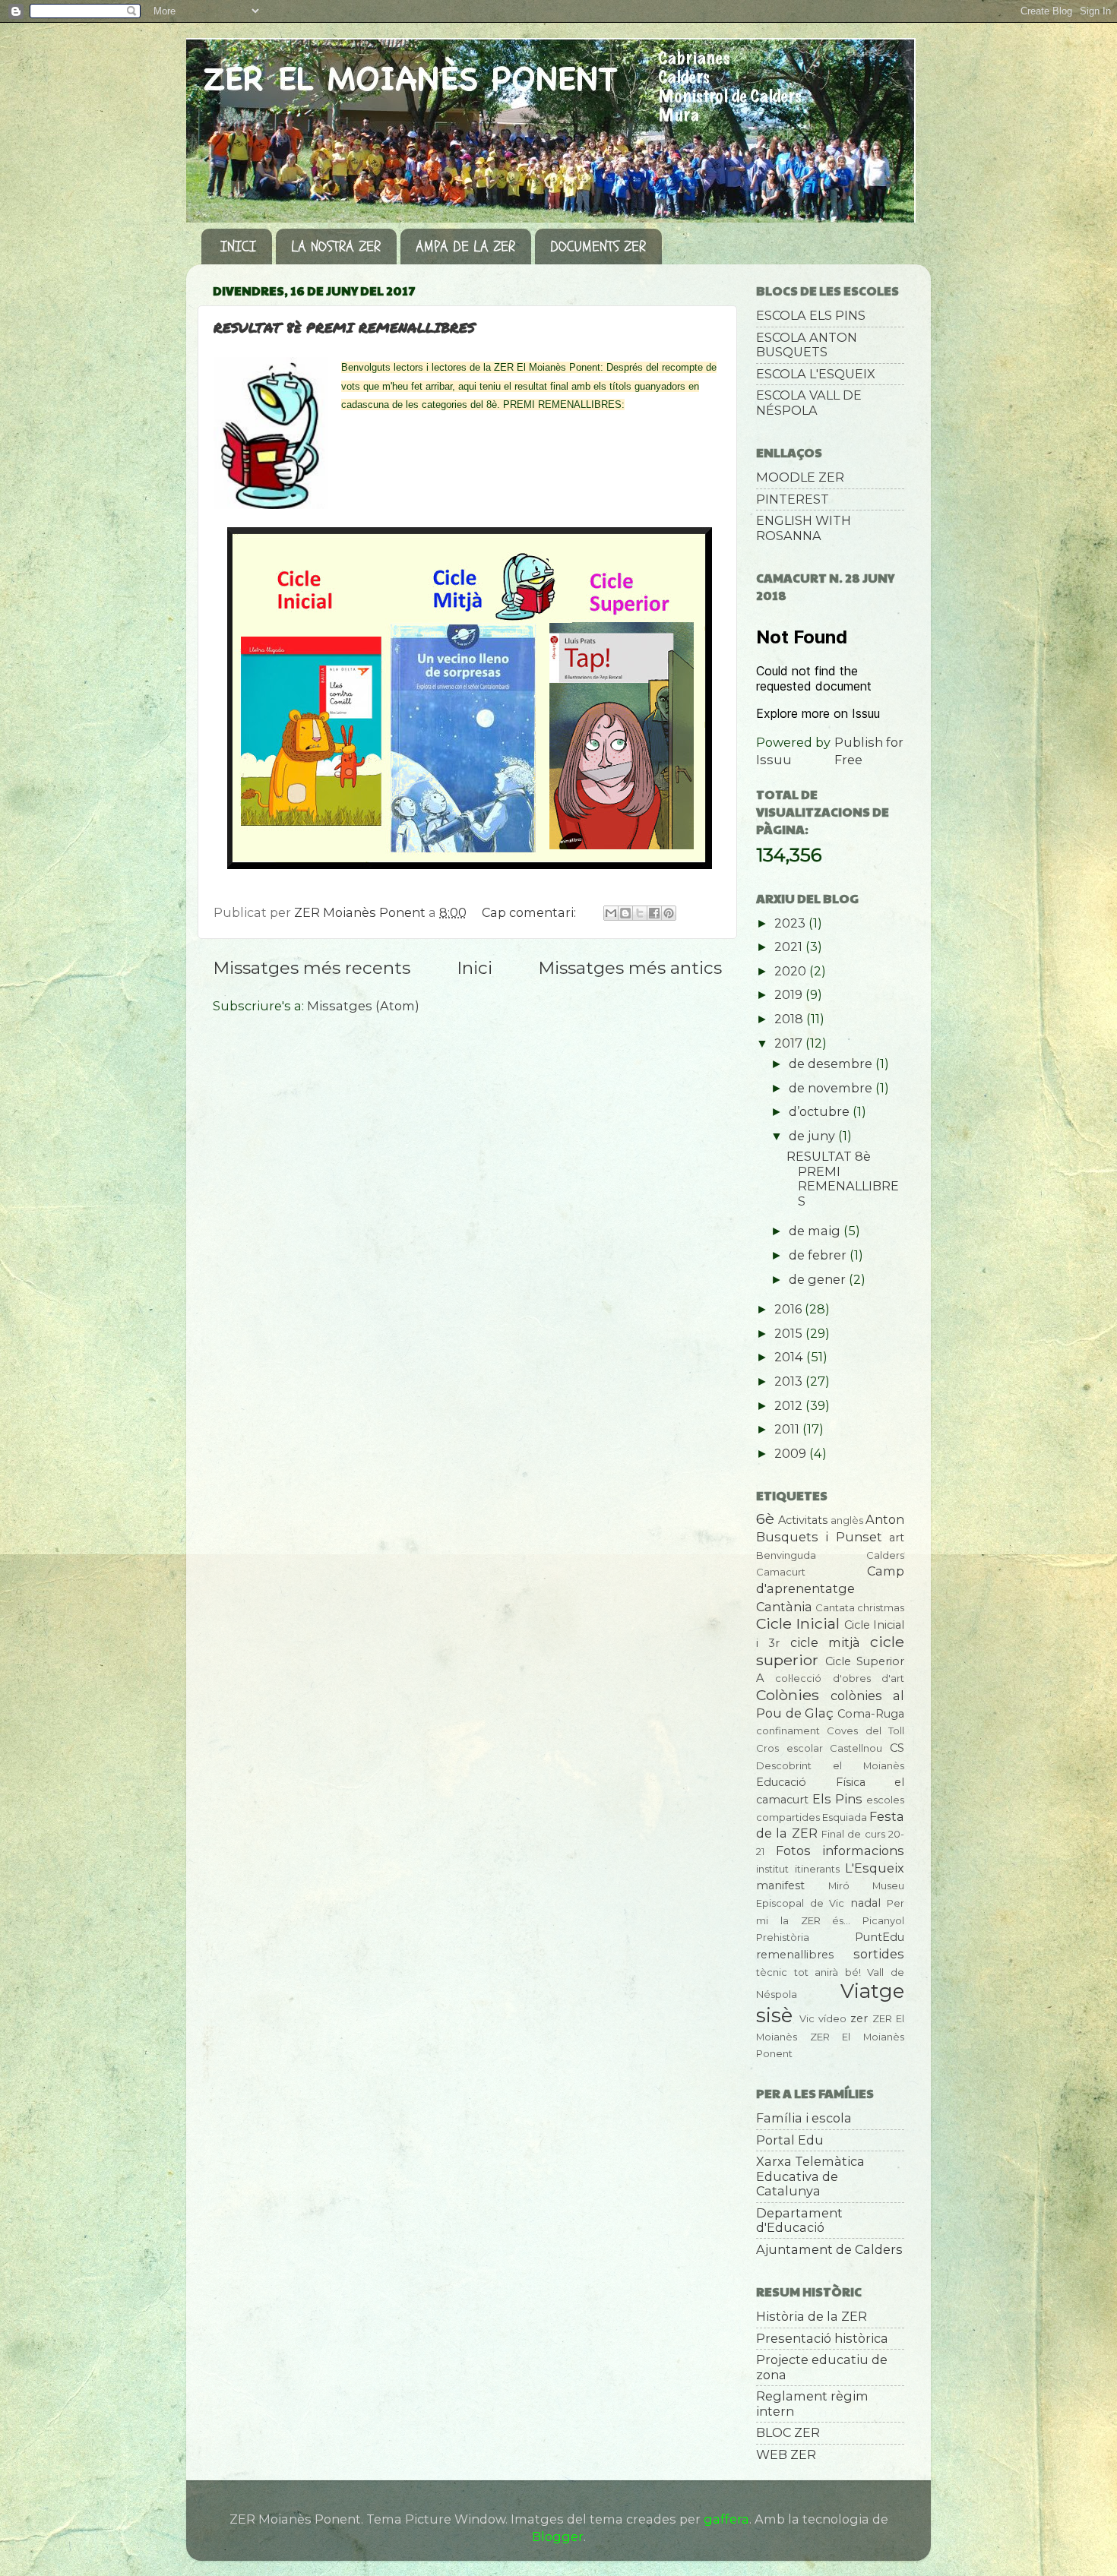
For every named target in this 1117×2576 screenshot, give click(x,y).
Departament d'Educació (799, 2220)
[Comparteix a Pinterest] (669, 913)
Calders (885, 1555)
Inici (475, 968)
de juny (813, 1136)
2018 (790, 1019)
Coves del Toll (865, 1731)
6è (765, 1519)
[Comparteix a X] (640, 913)
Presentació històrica (822, 2338)
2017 (790, 1043)
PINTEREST (793, 499)
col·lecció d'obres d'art (840, 1678)
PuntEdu (880, 1937)
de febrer (819, 1255)
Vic (807, 2018)
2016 (789, 1309)
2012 (790, 1405)
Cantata (835, 1607)
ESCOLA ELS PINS (811, 315)
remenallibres (795, 1955)
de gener (819, 1279)
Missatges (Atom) (363, 1006)
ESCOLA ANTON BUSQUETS (807, 345)
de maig (816, 1231)
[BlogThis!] (625, 913)
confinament (788, 1731)
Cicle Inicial (798, 1623)
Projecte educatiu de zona (822, 2367)
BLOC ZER (788, 2432)
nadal (865, 1903)
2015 (790, 1333)
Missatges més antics (630, 968)
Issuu (774, 760)
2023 (791, 923)
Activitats (803, 1520)
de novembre (832, 1088)
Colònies (788, 1695)
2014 (790, 1357)
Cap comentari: (530, 912)
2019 (790, 994)
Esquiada (845, 1817)
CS (897, 1748)
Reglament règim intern (812, 2403)
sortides (879, 1954)
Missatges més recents (312, 968)
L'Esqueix (875, 1868)
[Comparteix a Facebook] (654, 913)
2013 (790, 1381)
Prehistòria (783, 1937)
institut (772, 1869)
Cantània (784, 1607)
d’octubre (821, 1111)
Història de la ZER (812, 2316)
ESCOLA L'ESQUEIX (816, 374)
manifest (780, 1885)
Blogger (558, 2536)
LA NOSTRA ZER (336, 247)
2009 (792, 1453)
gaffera (726, 2519)
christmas (881, 1607)
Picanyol (883, 1920)
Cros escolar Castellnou (819, 1748)
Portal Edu (790, 2140)
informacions (863, 1851)
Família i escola (804, 2118)
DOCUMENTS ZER (598, 247)
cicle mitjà (825, 1642)
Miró (839, 1885)
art (897, 1538)
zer (859, 2018)
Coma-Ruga (871, 1714)
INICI (238, 247)
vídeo (832, 2018)
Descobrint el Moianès (830, 1765)
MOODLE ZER (800, 477)
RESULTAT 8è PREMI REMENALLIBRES (344, 327)
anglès (847, 1520)
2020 (792, 971)
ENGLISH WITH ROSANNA (804, 528)
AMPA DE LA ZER (465, 247)
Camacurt (781, 1572)
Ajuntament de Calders (829, 2249)
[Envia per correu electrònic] (611, 913)
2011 (788, 1429)
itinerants (817, 1869)
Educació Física (811, 1782)
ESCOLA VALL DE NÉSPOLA (809, 402)
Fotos (793, 1851)
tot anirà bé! (827, 1972)
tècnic (772, 1972)
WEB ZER (786, 2454)
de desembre (832, 1064)
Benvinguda (786, 1555)
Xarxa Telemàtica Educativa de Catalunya (810, 2176)
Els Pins (837, 1799)
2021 (790, 947)
